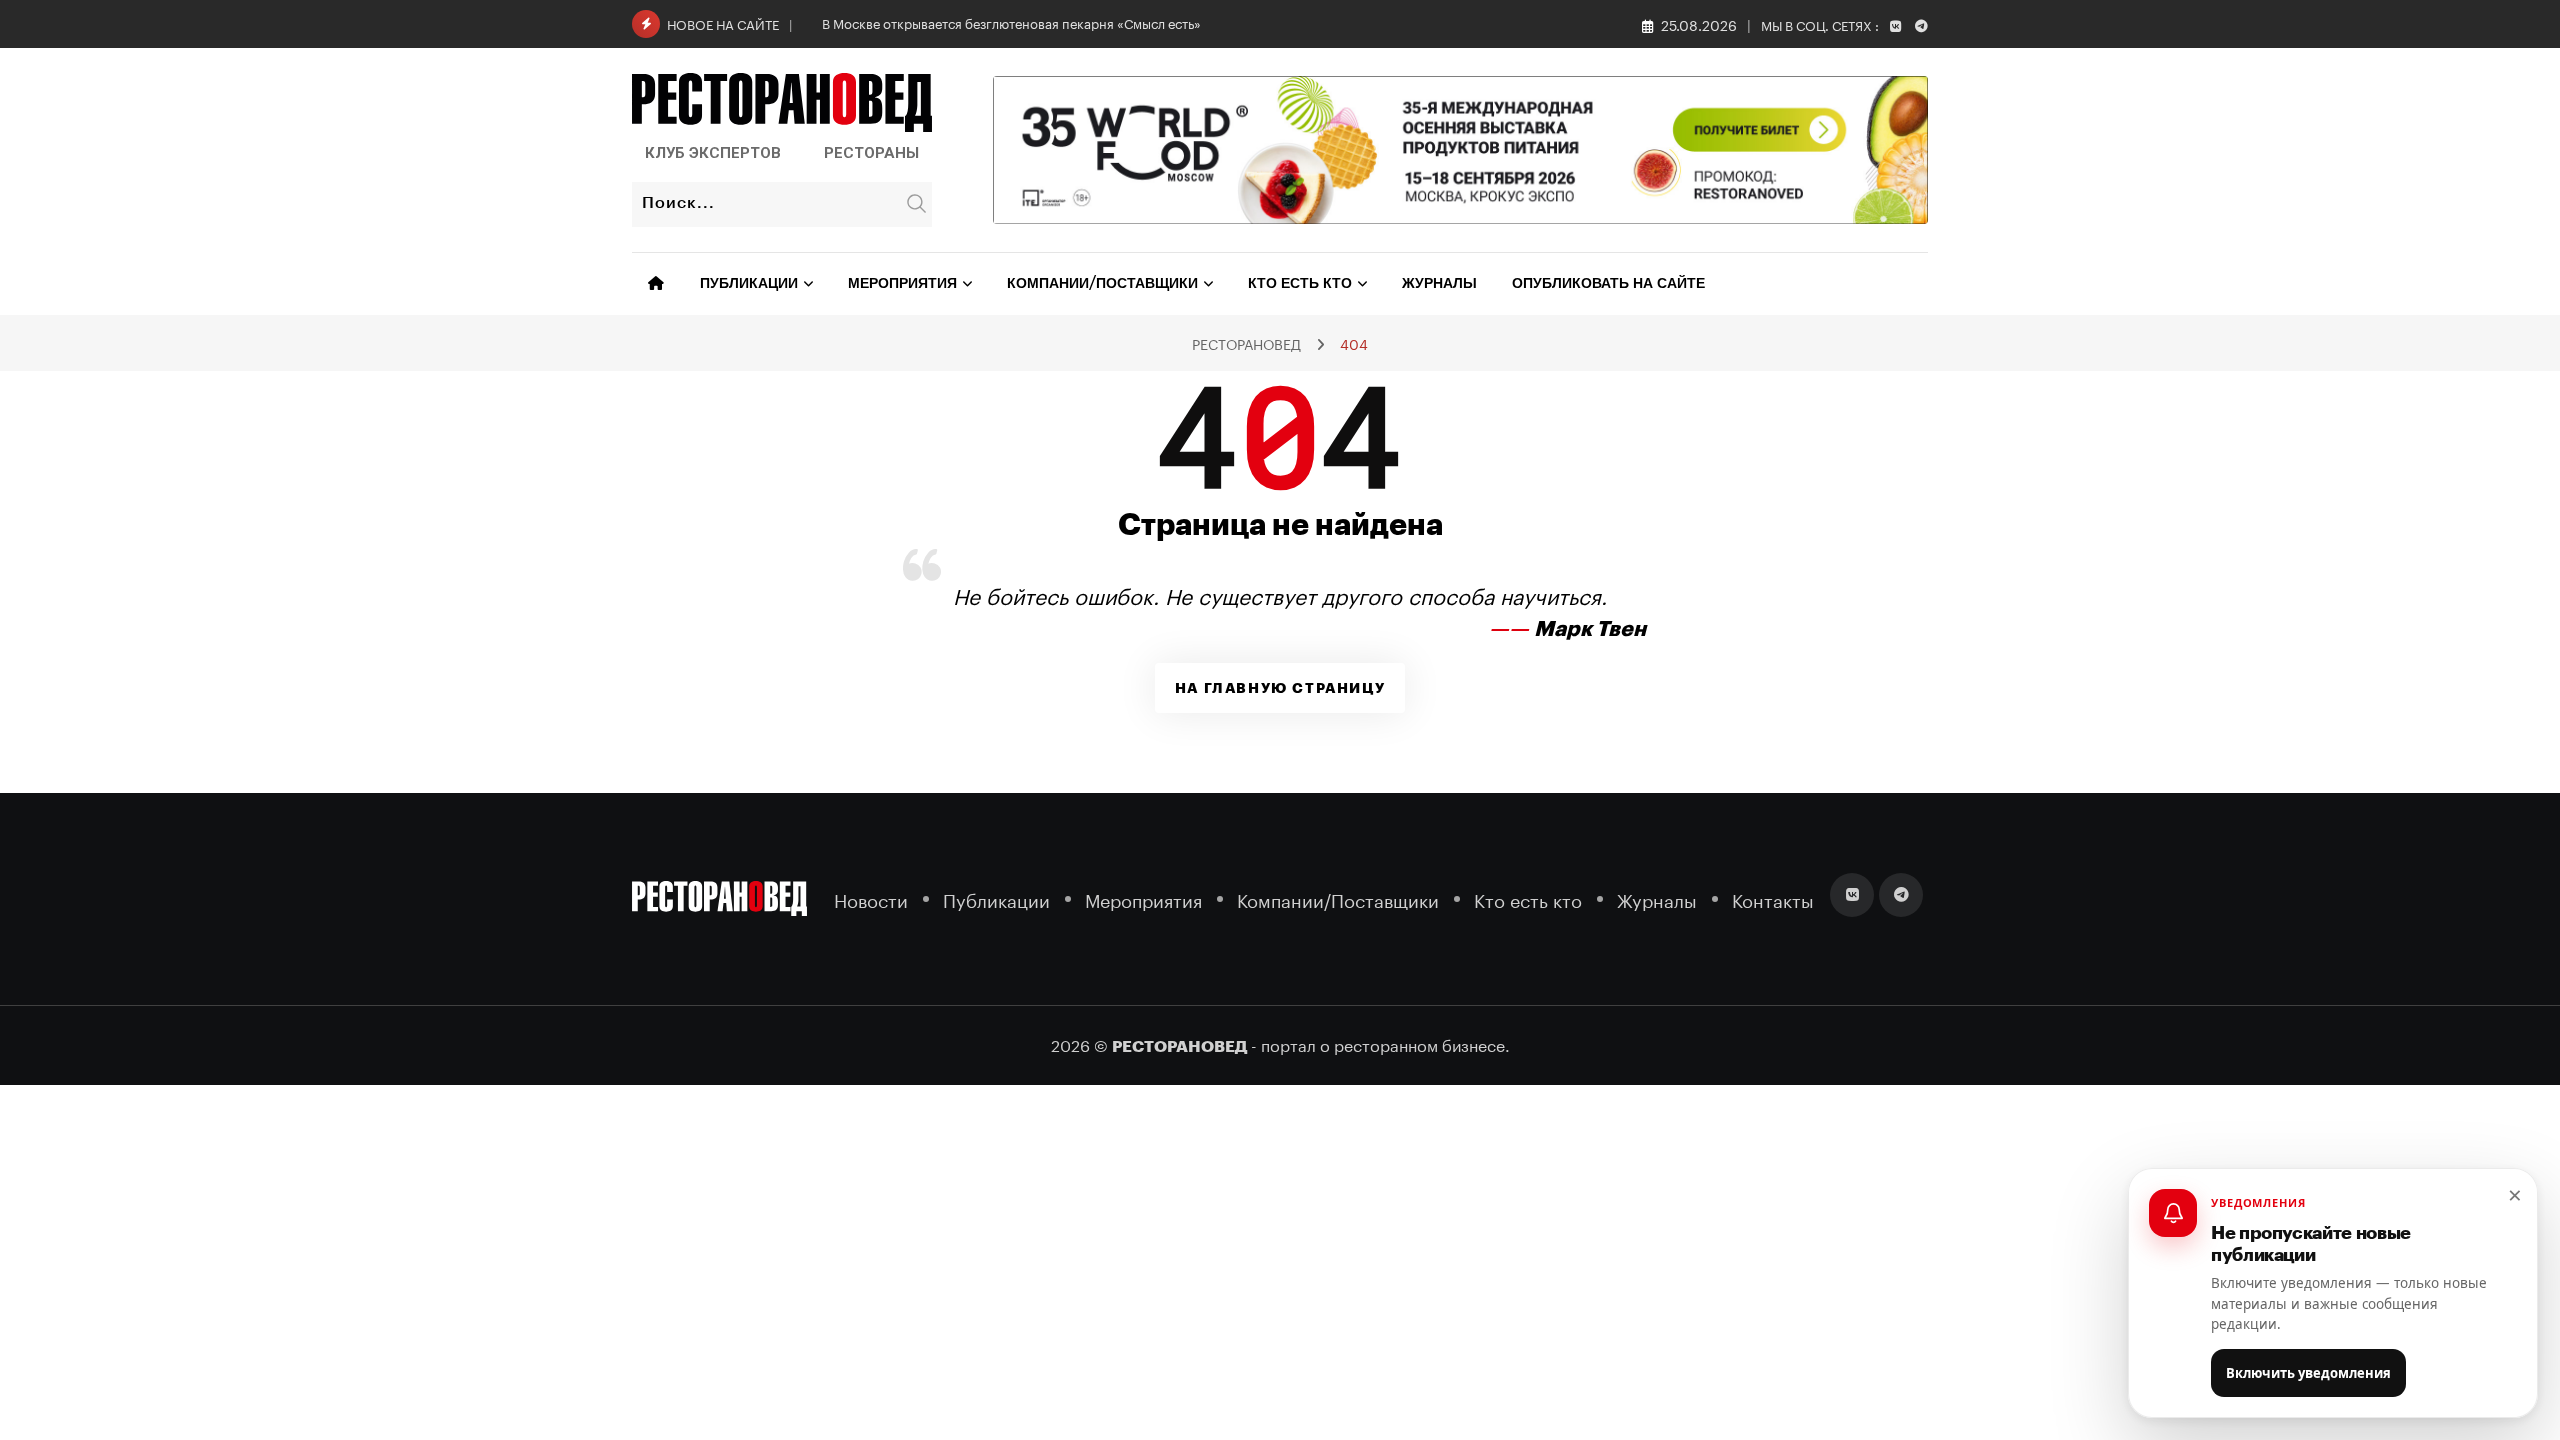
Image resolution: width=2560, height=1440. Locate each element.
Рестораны (871, 153)
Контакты (1773, 898)
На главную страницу (1280, 688)
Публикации (749, 284)
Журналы (1439, 284)
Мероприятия (902, 284)
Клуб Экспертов (713, 153)
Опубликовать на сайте (1608, 284)
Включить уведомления (2308, 1373)
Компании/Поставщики (1102, 284)
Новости (871, 898)
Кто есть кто (1300, 284)
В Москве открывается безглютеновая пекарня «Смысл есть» (1011, 22)
